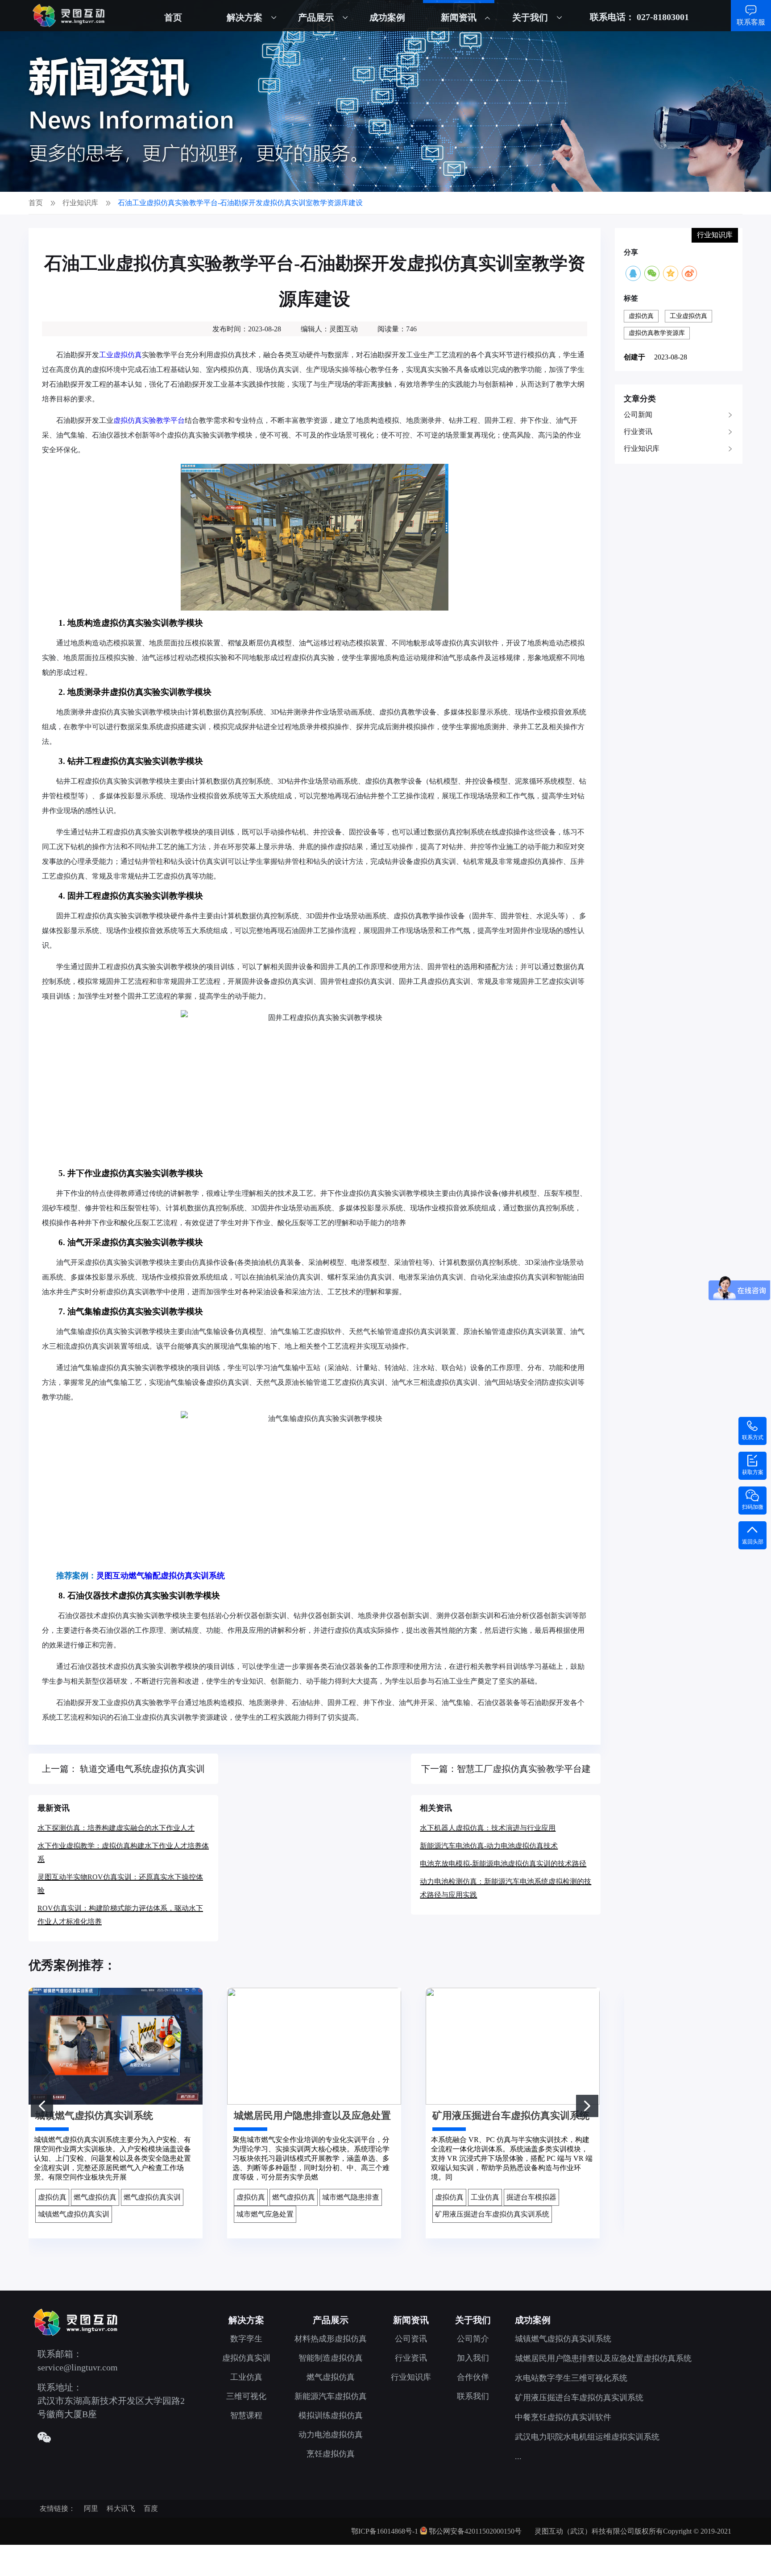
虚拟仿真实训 (246, 2358)
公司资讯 (411, 2339)
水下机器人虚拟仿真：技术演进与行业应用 (488, 1828)
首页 (173, 17)
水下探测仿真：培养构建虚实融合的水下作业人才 (116, 1828)
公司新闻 (638, 415)
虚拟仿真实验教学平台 (149, 420)
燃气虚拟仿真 (331, 2377)
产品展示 (316, 17)
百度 (151, 2508)
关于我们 (530, 17)
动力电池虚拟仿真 (331, 2435)
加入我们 (473, 2358)
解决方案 (245, 17)
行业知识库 (642, 448)
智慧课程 (246, 2415)
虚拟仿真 (641, 316)
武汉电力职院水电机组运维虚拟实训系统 (587, 2437)
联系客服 (751, 22)
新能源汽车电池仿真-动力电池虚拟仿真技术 (489, 1846)
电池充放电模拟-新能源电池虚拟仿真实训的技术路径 (503, 1864)
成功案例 (387, 17)
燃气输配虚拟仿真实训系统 (177, 1576)
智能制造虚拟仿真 (331, 2358)
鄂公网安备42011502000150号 (475, 2531)
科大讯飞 (121, 2508)
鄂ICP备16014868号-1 (385, 2531)
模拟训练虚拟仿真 (331, 2415)
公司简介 (473, 2339)
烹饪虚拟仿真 (331, 2454)
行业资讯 (638, 431)
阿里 (91, 2508)
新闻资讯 (459, 17)
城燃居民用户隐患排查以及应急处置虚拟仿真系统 (603, 2358)
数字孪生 (246, 2339)
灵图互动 (112, 1576)
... (518, 2456)
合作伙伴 (473, 2377)
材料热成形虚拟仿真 (331, 2339)
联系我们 (473, 2396)
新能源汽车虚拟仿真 (331, 2396)
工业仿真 (246, 2377)
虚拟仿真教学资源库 (657, 333)
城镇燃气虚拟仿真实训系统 (563, 2339)
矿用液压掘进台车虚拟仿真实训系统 (579, 2398)
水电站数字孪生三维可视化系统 (571, 2378)
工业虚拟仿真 (120, 355)
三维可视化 (246, 2396)
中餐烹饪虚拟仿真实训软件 (563, 2417)
